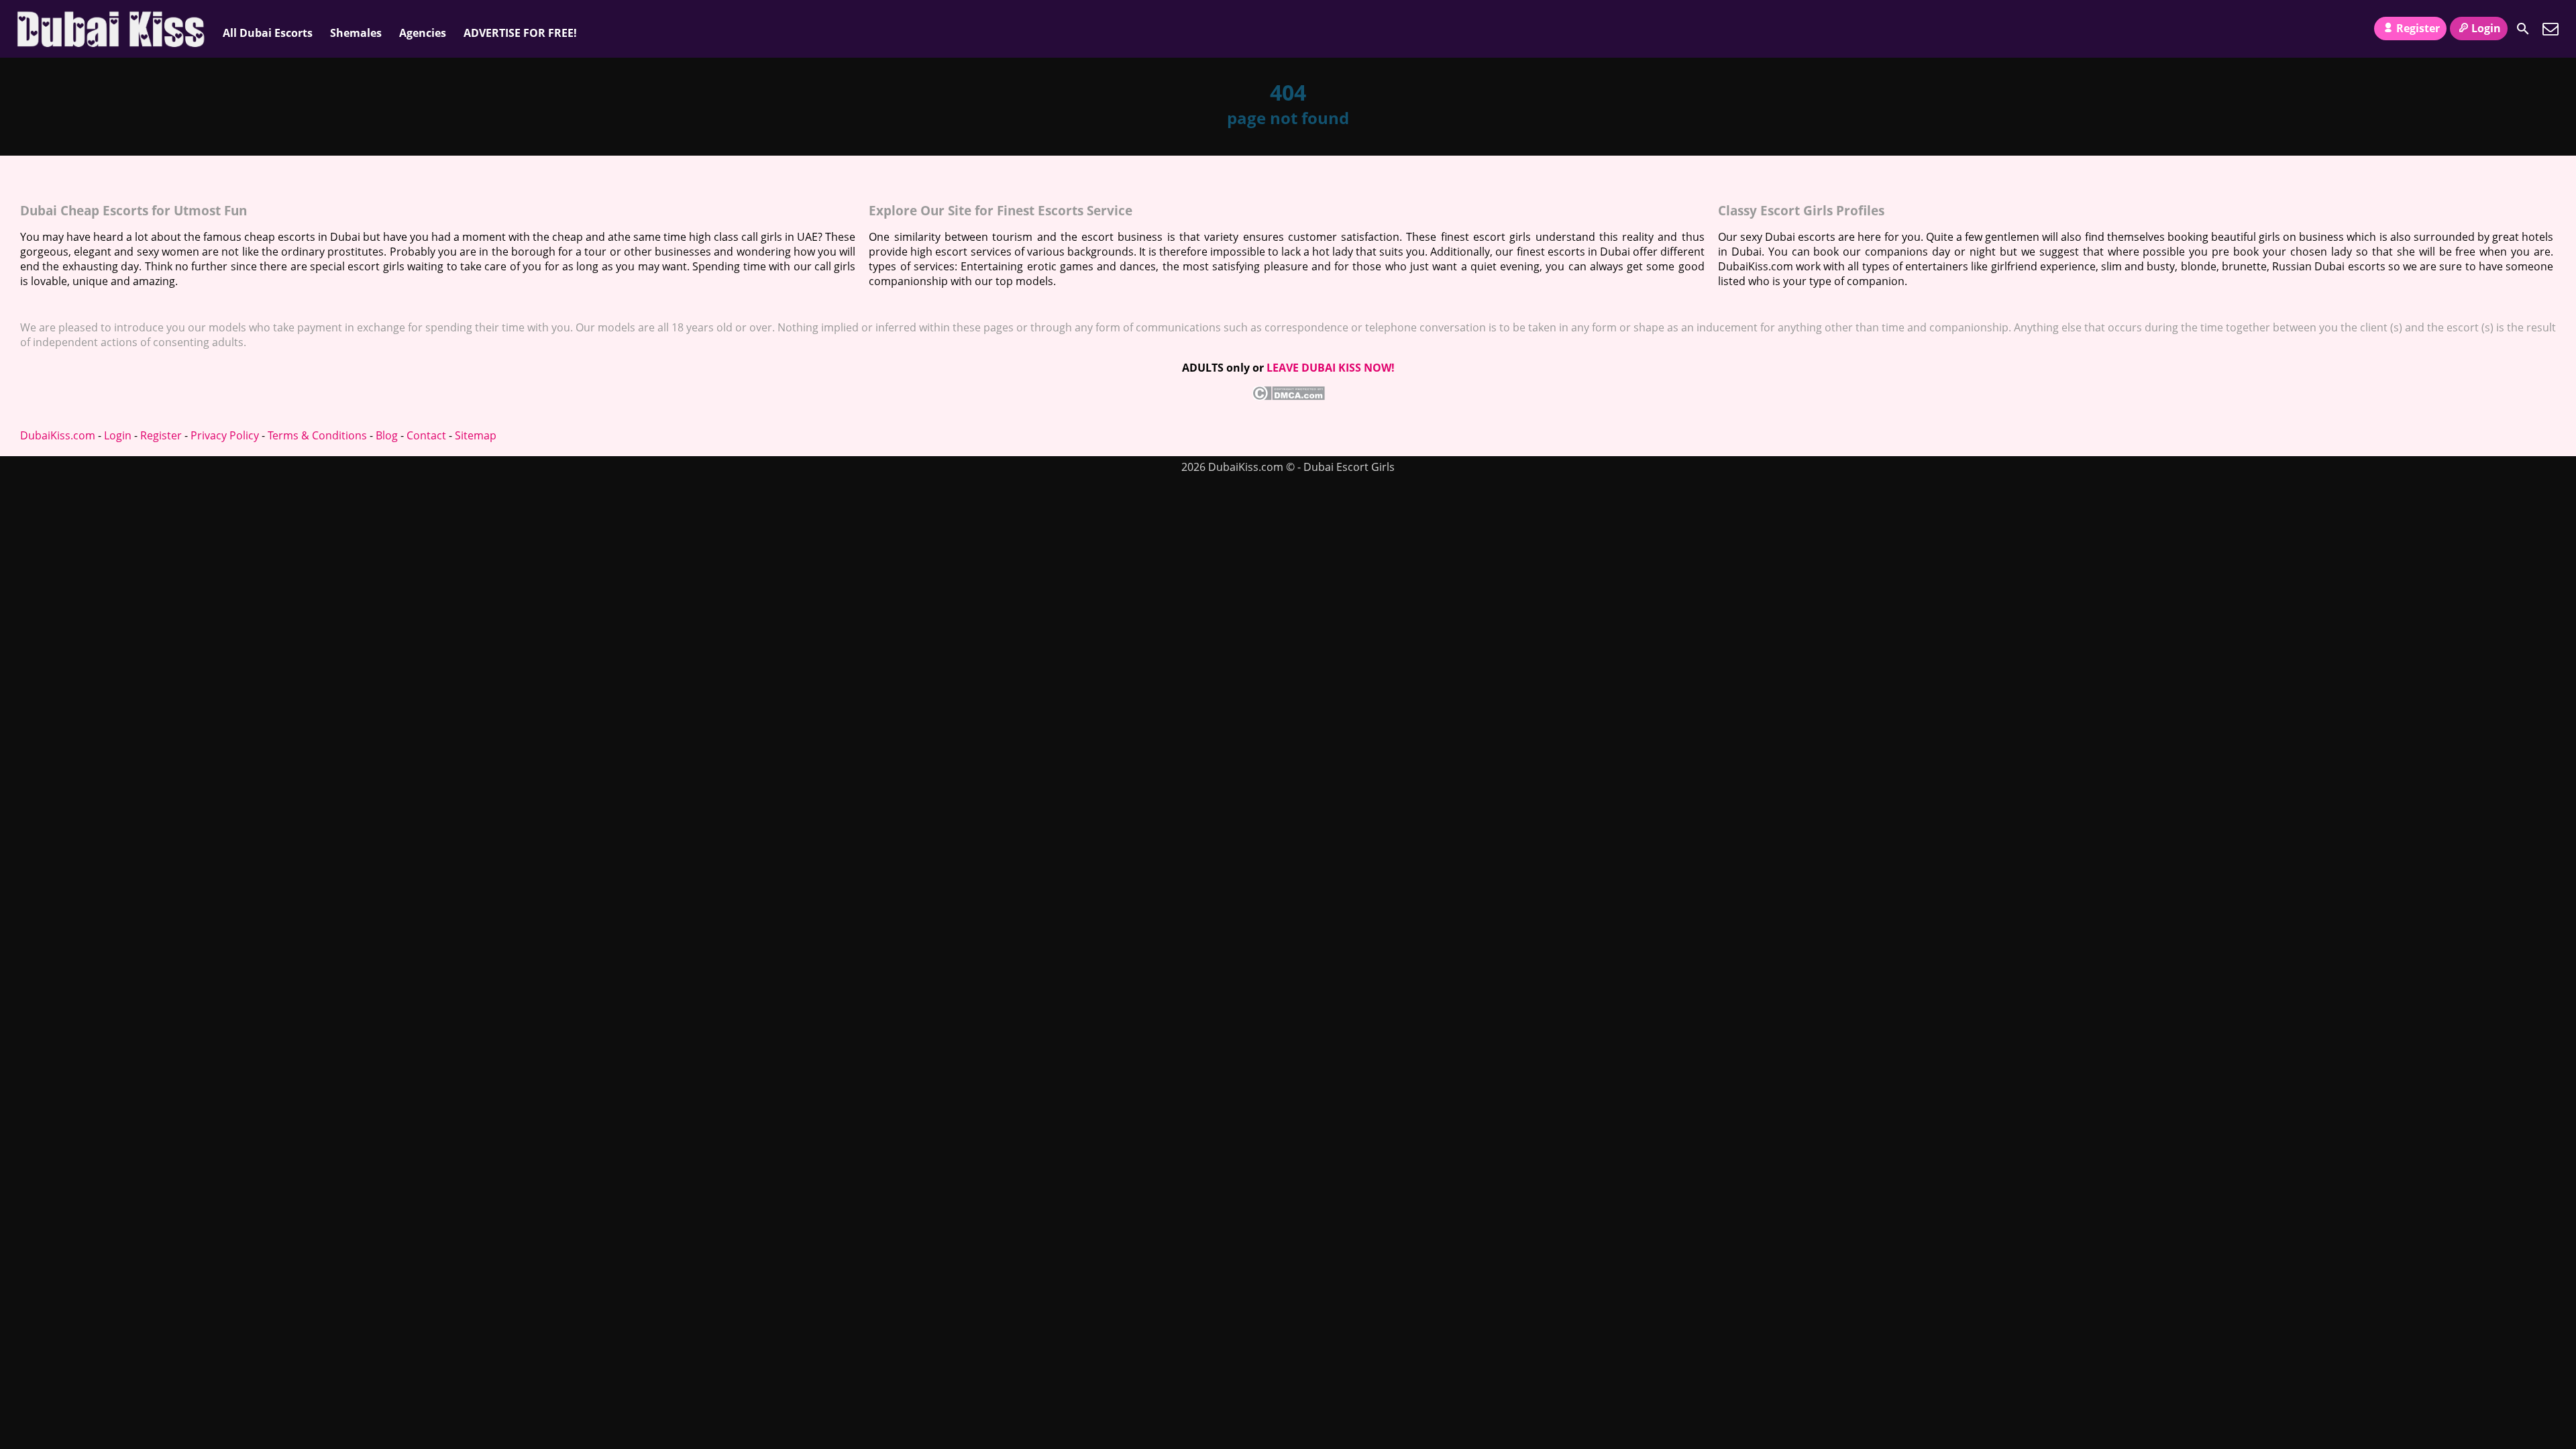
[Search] (2523, 29)
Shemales (356, 33)
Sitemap (476, 435)
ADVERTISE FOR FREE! (520, 33)
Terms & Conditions (317, 435)
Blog (387, 435)
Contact (426, 435)
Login (2486, 28)
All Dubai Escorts (268, 33)
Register (2418, 28)
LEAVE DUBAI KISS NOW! (1331, 368)
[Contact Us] (2551, 29)
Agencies (423, 33)
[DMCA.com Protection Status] (1288, 396)
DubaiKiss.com (58, 435)
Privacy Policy (225, 435)
